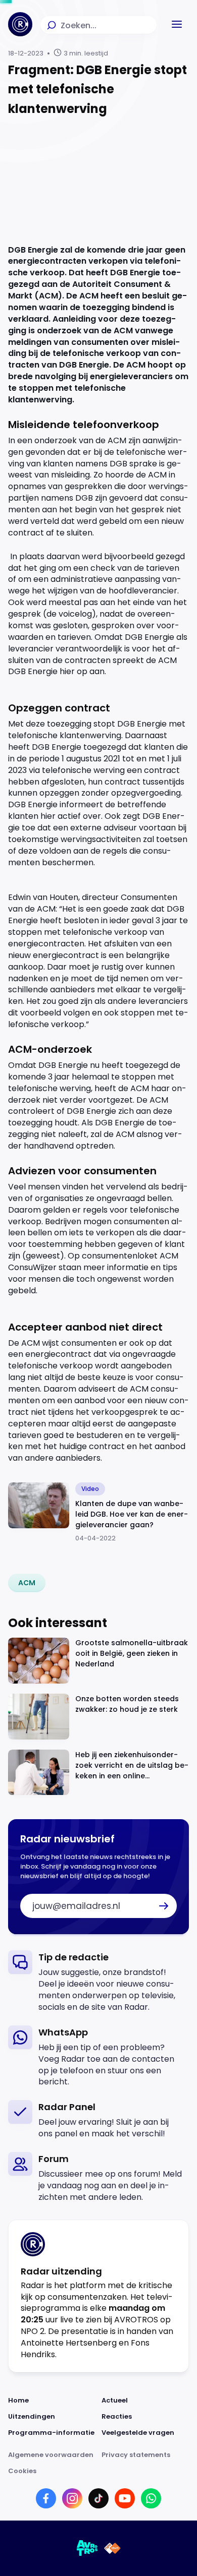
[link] (27, 1583)
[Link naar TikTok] (98, 2498)
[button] (177, 24)
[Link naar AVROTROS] (87, 2548)
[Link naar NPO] (112, 2548)
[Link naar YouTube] (125, 2498)
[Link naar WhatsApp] (151, 2498)
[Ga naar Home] (20, 24)
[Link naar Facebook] (46, 2498)
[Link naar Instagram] (72, 2498)
